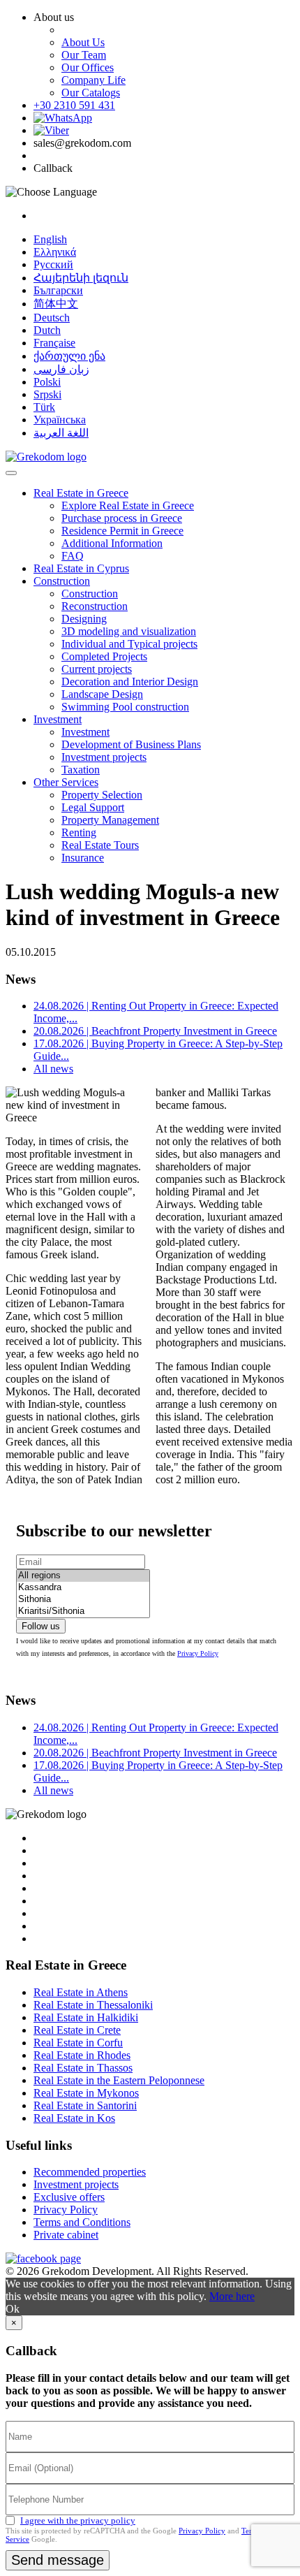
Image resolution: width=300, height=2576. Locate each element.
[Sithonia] (83, 1600)
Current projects (97, 669)
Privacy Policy (198, 1653)
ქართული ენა (69, 356)
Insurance (83, 858)
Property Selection (102, 795)
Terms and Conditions (82, 2222)
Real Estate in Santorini (85, 2105)
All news (53, 1069)
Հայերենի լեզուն (81, 278)
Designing (84, 619)
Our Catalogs (91, 93)
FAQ (73, 556)
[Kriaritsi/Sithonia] (83, 1611)
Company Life (93, 80)
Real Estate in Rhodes (82, 2055)
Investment (58, 719)
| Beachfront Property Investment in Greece (155, 1031)
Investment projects (104, 757)
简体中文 (56, 304)
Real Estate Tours (100, 845)
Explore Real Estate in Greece (128, 505)
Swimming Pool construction (125, 707)
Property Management (110, 820)
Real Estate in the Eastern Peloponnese (119, 2080)
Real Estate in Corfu (78, 2043)
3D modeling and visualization (129, 631)
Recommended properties (90, 2172)
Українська (60, 420)
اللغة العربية (61, 433)
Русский (53, 264)
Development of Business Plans (131, 744)
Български (58, 290)
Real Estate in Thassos (83, 2068)
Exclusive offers (69, 2197)
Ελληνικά (55, 252)
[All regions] (83, 1576)
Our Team (84, 55)
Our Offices (88, 67)
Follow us (41, 1626)
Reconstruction (95, 606)
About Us (83, 42)
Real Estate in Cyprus (81, 568)
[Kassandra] (83, 1588)
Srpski (47, 394)
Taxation (81, 770)
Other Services (66, 782)
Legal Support (93, 807)
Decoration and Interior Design (130, 682)
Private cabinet (66, 2235)
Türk (44, 407)
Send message (58, 2560)
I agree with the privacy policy (78, 2520)
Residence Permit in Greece (122, 531)
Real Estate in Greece (81, 493)
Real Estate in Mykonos (86, 2093)
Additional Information (112, 543)
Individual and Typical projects (129, 644)
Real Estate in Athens (81, 1992)
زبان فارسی (61, 369)
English (50, 239)
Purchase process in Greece (122, 518)
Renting (79, 832)
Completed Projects (104, 656)
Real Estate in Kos (74, 2118)
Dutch (47, 330)
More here (232, 2296)
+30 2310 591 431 (74, 105)
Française (54, 343)
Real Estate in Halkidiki (86, 2017)
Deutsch (52, 318)
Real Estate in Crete (77, 2030)
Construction (62, 581)
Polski (47, 382)
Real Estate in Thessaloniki (93, 2005)
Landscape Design (102, 694)
